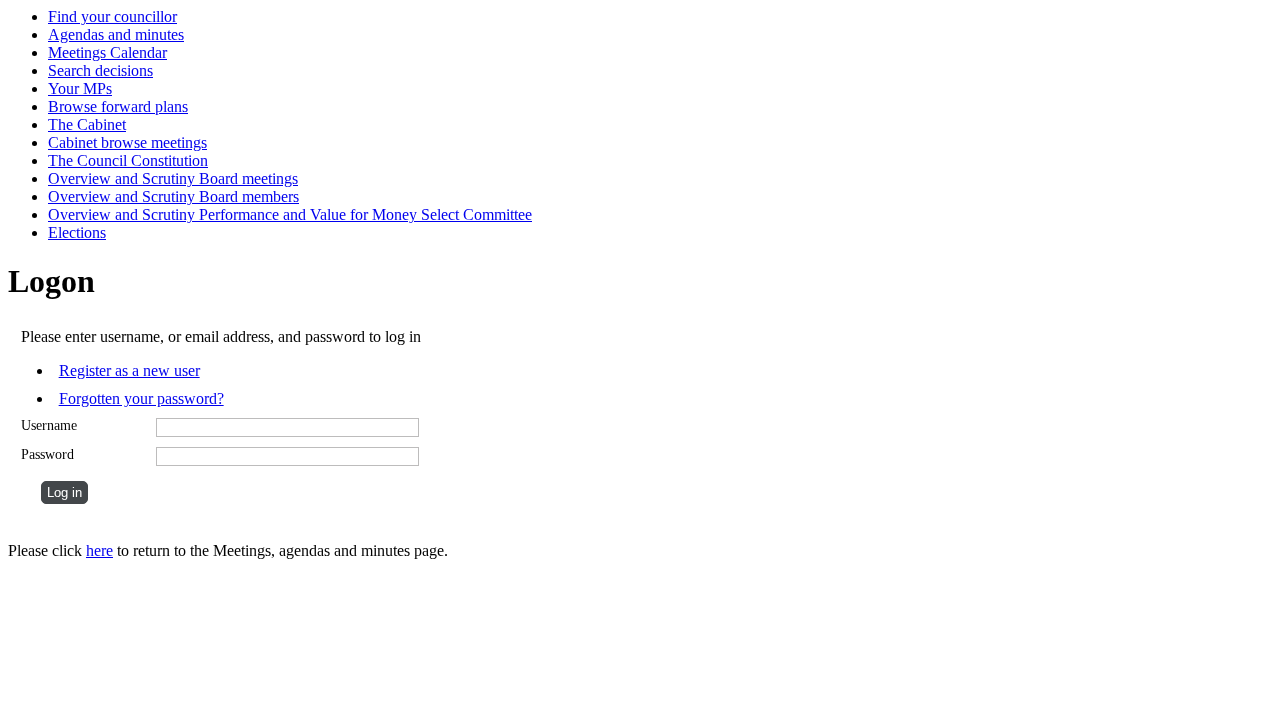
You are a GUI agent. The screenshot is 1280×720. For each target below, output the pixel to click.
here (99, 550)
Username (49, 425)
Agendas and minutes (116, 34)
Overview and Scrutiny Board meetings (173, 178)
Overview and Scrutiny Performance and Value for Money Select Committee (290, 214)
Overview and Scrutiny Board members (173, 196)
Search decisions (100, 70)
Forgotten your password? (141, 398)
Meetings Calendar (107, 52)
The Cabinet (87, 124)
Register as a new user (129, 370)
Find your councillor (112, 16)
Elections (77, 232)
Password (47, 454)
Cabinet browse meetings (127, 142)
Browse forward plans (118, 106)
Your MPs (80, 88)
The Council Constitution (128, 160)
